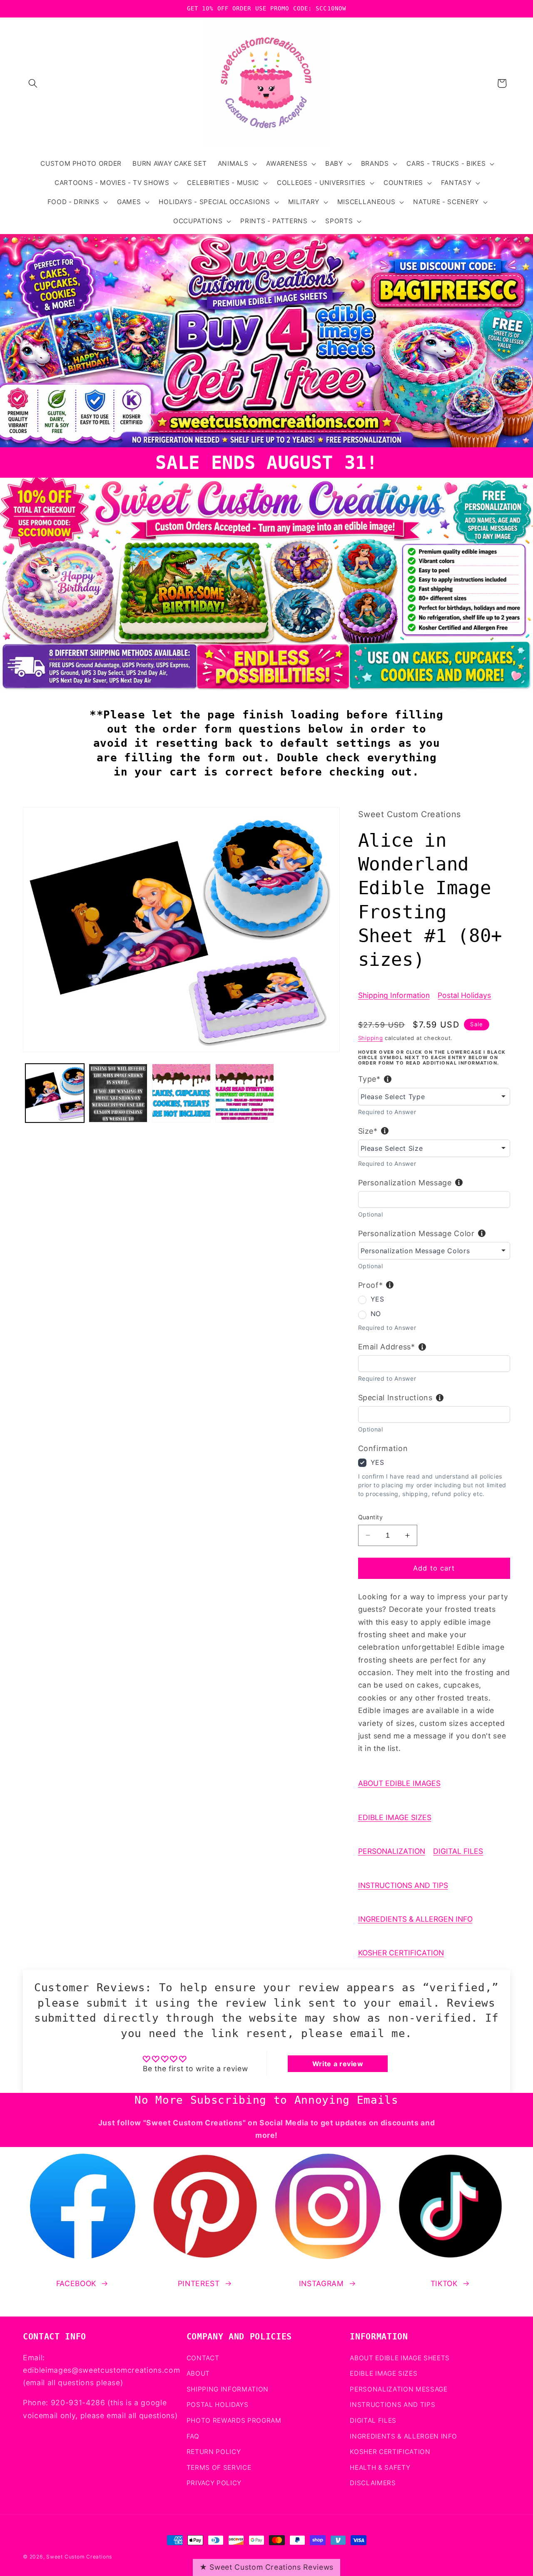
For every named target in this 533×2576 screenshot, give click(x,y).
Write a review (338, 2064)
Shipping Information (394, 995)
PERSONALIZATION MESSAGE (399, 2389)
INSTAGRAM (321, 2283)
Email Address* (387, 1347)
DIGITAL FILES (458, 1851)
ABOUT (198, 2373)
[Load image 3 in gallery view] (181, 1093)
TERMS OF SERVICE (219, 2468)
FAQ (193, 2436)
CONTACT (203, 2358)
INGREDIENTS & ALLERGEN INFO (415, 1919)
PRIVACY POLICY (214, 2483)
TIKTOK (444, 2283)
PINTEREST (199, 2283)
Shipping (371, 1038)
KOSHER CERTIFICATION (401, 1953)
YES (377, 1299)
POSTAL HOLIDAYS (218, 2405)
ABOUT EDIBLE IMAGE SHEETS (400, 2358)
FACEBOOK (76, 2283)
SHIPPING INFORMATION (228, 2389)
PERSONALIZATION (392, 1851)
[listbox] (434, 1097)
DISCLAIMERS (373, 2483)
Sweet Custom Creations (79, 2557)
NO (376, 1314)
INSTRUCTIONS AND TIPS (403, 1885)
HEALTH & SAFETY (380, 2468)
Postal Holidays (464, 995)
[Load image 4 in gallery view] (245, 1093)
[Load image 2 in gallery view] (118, 1093)
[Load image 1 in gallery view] (55, 1093)
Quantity (371, 1517)
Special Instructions (395, 1398)
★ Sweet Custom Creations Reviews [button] (266, 2567)
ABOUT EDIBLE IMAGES (399, 1783)
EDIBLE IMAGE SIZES (395, 1817)
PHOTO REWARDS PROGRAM (234, 2420)
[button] (33, 83)
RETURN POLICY (214, 2452)
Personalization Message (405, 1183)
